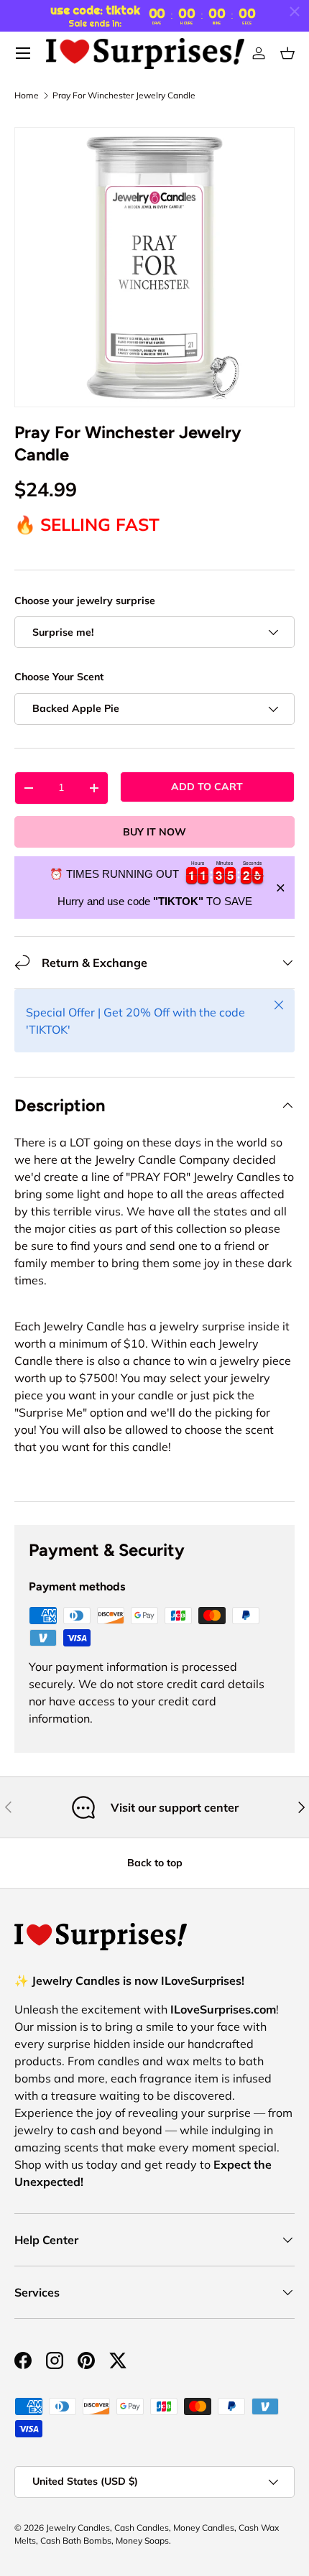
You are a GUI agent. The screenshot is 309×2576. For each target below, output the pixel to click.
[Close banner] (281, 888)
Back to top (155, 1863)
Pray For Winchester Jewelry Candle (124, 96)
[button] (287, 53)
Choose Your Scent (59, 677)
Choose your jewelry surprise (85, 601)
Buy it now (154, 832)
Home (27, 96)
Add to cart (207, 787)
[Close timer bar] (295, 11)
